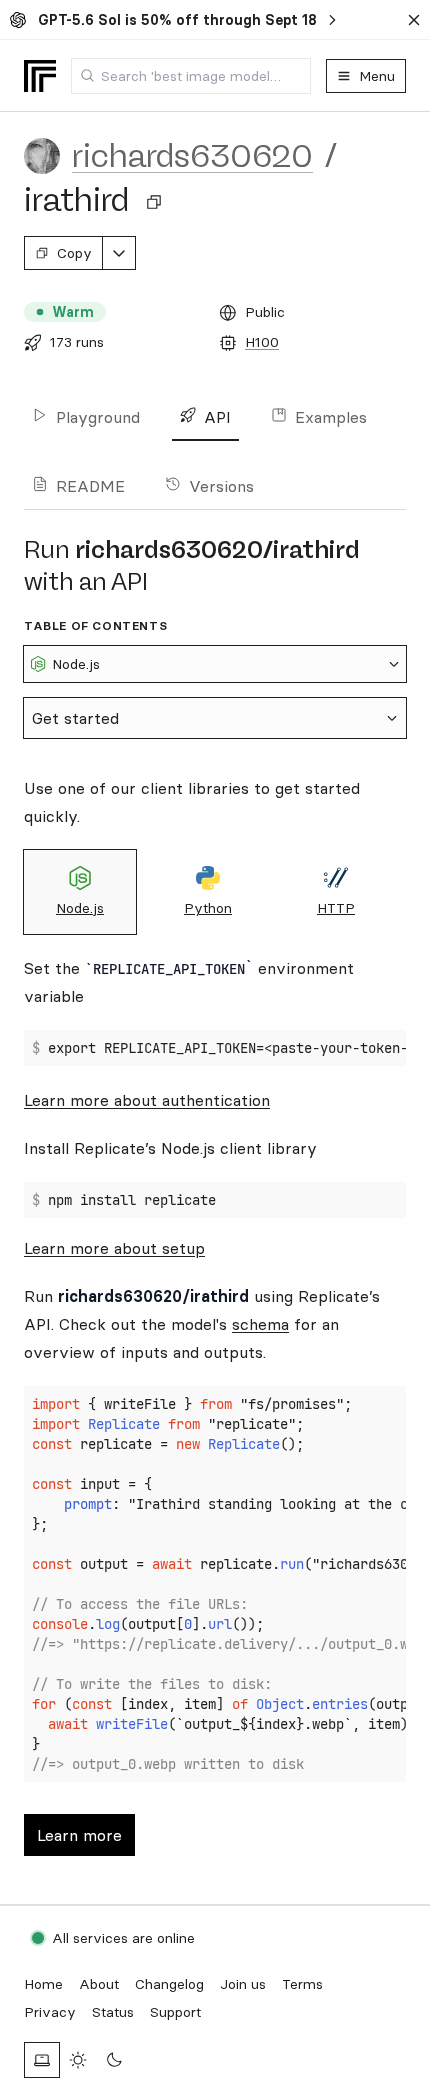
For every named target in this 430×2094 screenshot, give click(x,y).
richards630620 (192, 156)
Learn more (79, 1835)
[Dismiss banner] (414, 20)
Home (43, 1984)
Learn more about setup (114, 1248)
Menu (377, 76)
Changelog (169, 1984)
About (99, 1984)
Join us (243, 1984)
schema (260, 1324)
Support (175, 2012)
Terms (302, 1984)
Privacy (50, 2012)
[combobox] (191, 76)
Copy (74, 253)
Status (113, 2012)
